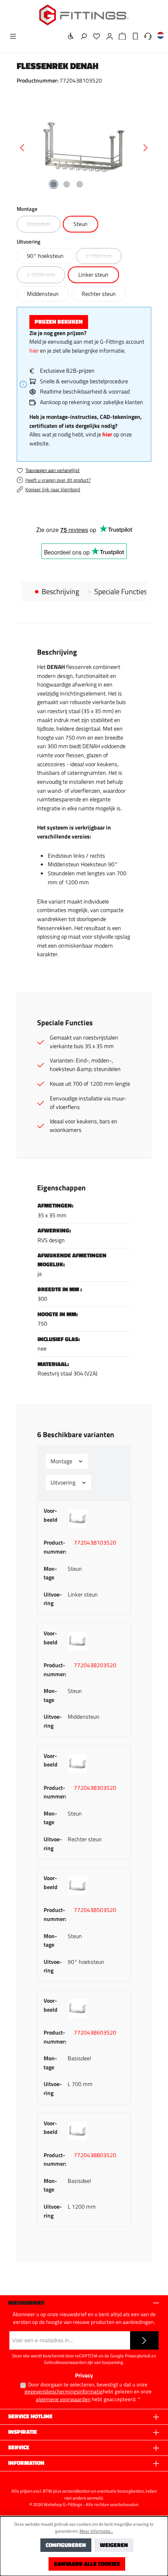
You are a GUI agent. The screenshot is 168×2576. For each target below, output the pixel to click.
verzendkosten (76, 2491)
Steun (81, 224)
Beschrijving (60, 592)
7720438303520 (95, 1788)
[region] (84, 148)
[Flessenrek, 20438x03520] (84, 148)
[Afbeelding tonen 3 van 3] (80, 184)
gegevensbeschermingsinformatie (64, 2392)
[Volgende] (145, 148)
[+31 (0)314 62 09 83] (133, 37)
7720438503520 (95, 1910)
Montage (62, 1461)
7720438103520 (95, 1543)
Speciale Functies (121, 592)
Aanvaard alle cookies (87, 2564)
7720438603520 (95, 2033)
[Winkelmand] (120, 37)
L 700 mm (104, 257)
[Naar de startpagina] (84, 15)
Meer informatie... (96, 2531)
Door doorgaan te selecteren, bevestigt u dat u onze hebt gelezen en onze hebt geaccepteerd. (88, 2392)
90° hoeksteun (45, 256)
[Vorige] (23, 148)
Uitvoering (64, 1483)
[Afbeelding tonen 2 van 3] (66, 184)
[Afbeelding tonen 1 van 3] (53, 184)
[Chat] (146, 37)
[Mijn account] (107, 37)
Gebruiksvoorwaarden (65, 2362)
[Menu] (11, 37)
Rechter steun (99, 294)
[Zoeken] (81, 37)
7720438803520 (95, 2155)
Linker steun (93, 275)
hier (34, 351)
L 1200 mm (46, 276)
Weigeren (114, 2545)
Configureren (66, 2545)
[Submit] (144, 2340)
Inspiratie (23, 2432)
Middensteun (43, 294)
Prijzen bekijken (59, 322)
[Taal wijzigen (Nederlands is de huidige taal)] (158, 37)
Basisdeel (44, 226)
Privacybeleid (138, 2356)
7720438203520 (95, 1665)
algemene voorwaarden (63, 2399)
